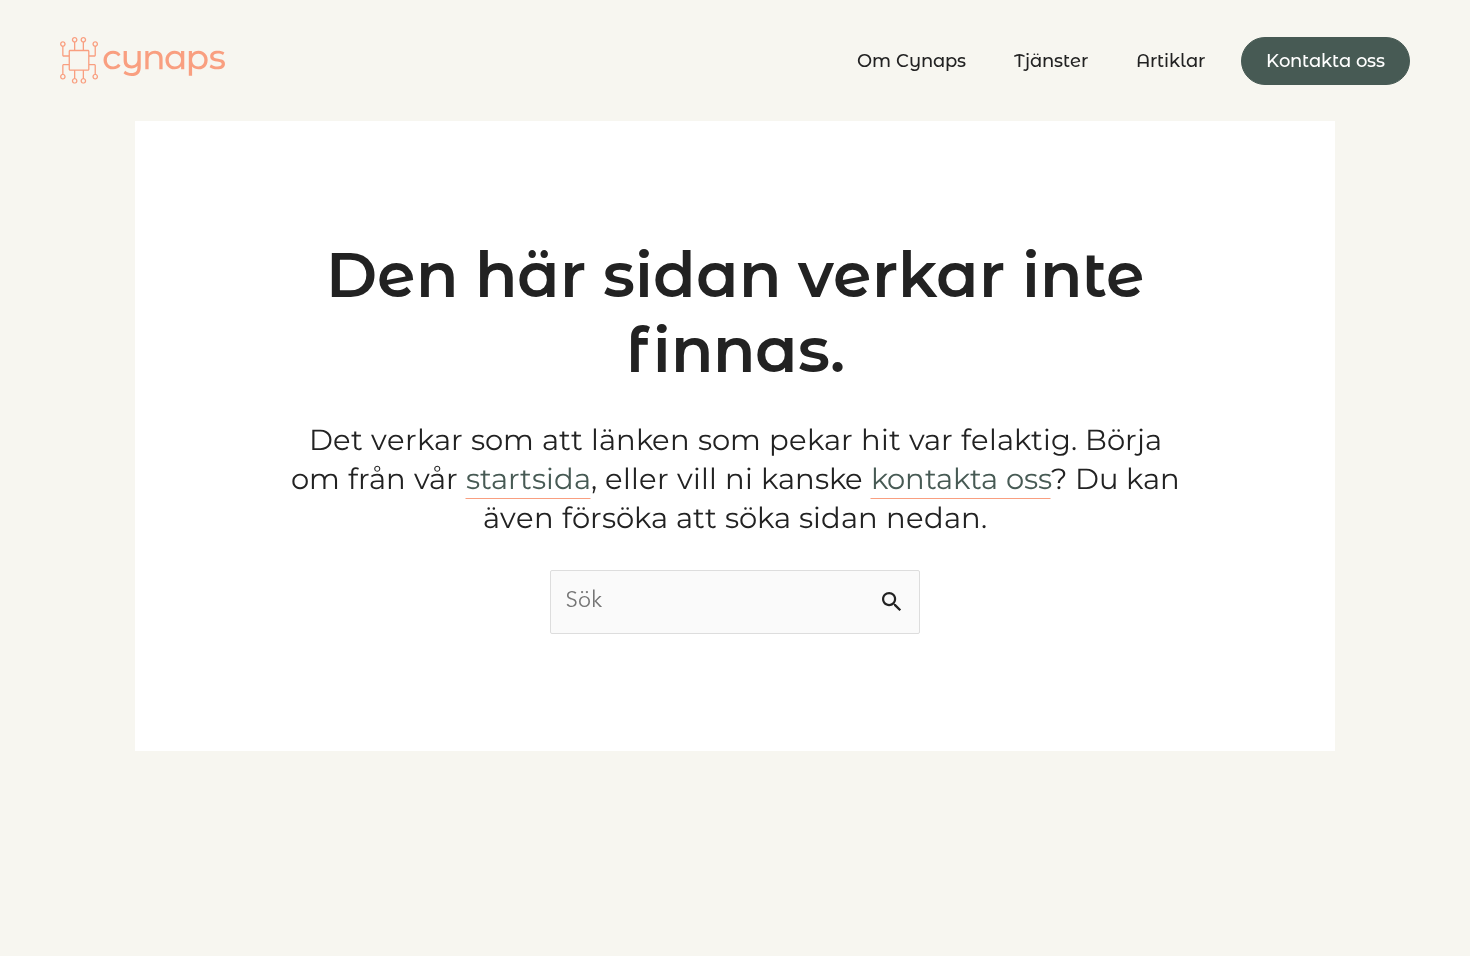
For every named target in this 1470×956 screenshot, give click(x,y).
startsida (528, 478)
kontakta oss (961, 478)
